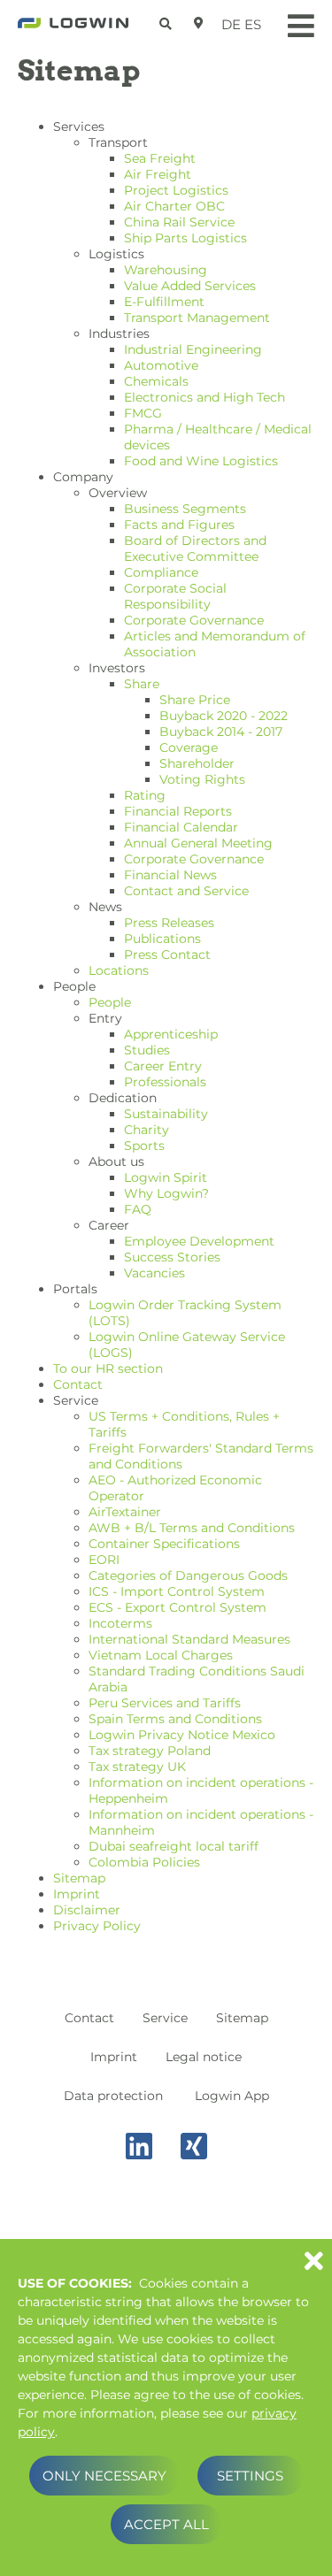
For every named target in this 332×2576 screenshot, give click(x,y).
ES (253, 24)
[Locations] (199, 23)
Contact (89, 2018)
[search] (168, 21)
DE (231, 24)
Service (165, 2018)
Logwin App (232, 2096)
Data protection (113, 2096)
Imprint (114, 2057)
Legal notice (204, 2057)
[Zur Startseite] (73, 28)
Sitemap (242, 2018)
